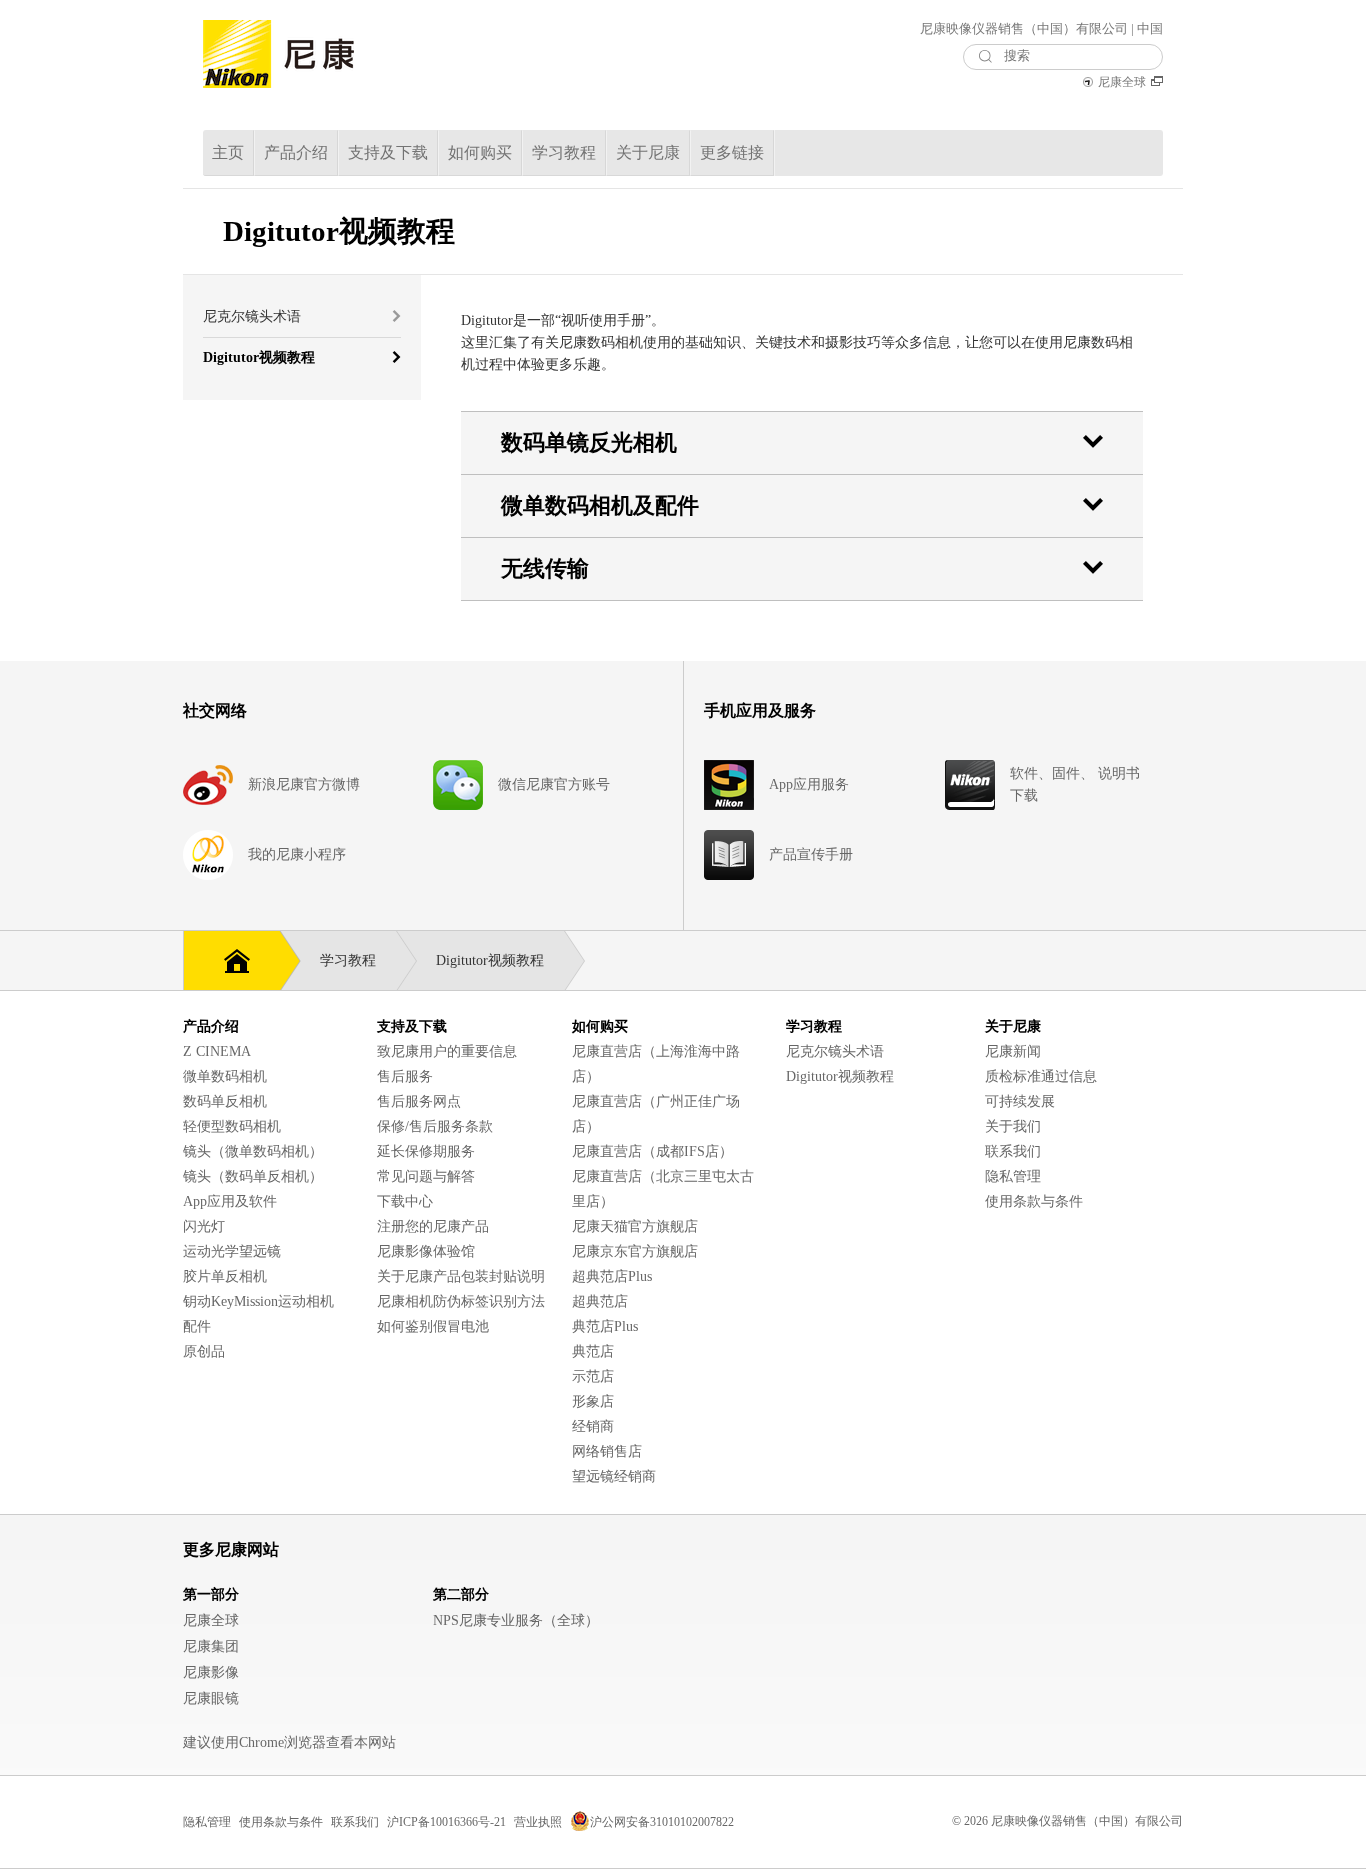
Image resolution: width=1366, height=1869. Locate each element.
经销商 (593, 1426)
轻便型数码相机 (232, 1126)
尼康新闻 (1013, 1051)
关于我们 (1013, 1126)
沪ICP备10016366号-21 (446, 1822)
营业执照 (538, 1822)
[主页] (232, 958)
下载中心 (405, 1201)
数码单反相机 (225, 1101)
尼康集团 (211, 1646)
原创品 (204, 1351)
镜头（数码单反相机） (253, 1176)
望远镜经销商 (614, 1476)
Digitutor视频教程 (840, 1076)
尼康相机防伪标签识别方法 (461, 1301)
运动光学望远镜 (232, 1251)
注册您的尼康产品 (433, 1226)
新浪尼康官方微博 (304, 784)
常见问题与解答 (426, 1176)
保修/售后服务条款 (435, 1126)
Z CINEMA (217, 1051)
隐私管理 (1013, 1176)
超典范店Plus (612, 1276)
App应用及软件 (230, 1201)
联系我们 (1013, 1151)
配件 (197, 1326)
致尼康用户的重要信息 (447, 1051)
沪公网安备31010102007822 (662, 1822)
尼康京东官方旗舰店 (635, 1251)
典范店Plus (605, 1326)
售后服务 (405, 1076)
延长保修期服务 (426, 1151)
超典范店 (600, 1301)
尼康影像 (211, 1672)
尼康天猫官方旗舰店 (635, 1226)
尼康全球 (1122, 82)
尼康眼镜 (211, 1698)
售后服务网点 (419, 1101)
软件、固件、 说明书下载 (1075, 784)
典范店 (593, 1351)
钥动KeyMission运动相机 (258, 1301)
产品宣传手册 (811, 854)
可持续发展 (1020, 1101)
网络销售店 (607, 1451)
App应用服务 (809, 784)
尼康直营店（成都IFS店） (652, 1151)
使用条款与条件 (1034, 1201)
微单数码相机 (225, 1076)
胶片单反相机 (225, 1276)
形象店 (593, 1401)
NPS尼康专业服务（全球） (516, 1620)
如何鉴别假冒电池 (433, 1326)
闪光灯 (204, 1226)
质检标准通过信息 (1041, 1076)
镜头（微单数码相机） (253, 1151)
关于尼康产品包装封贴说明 (461, 1276)
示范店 (593, 1376)
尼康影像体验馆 (426, 1251)
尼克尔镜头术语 (835, 1051)
